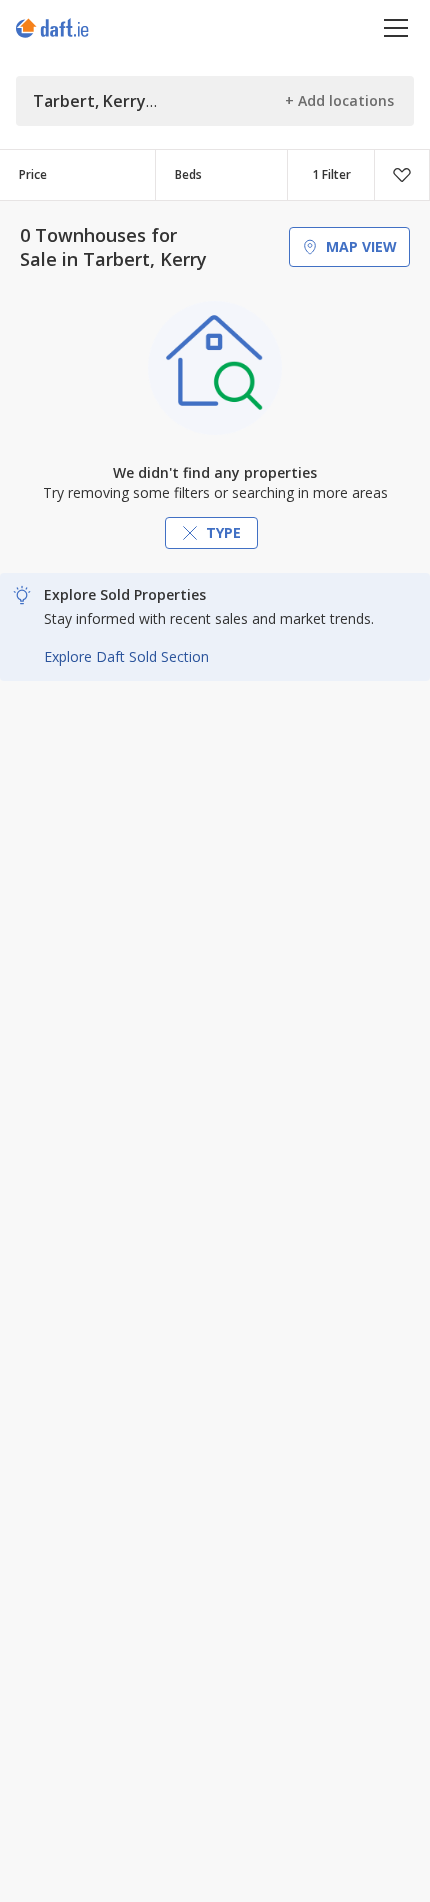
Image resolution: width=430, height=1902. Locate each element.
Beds (188, 174)
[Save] (402, 175)
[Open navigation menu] (396, 27)
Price (33, 174)
